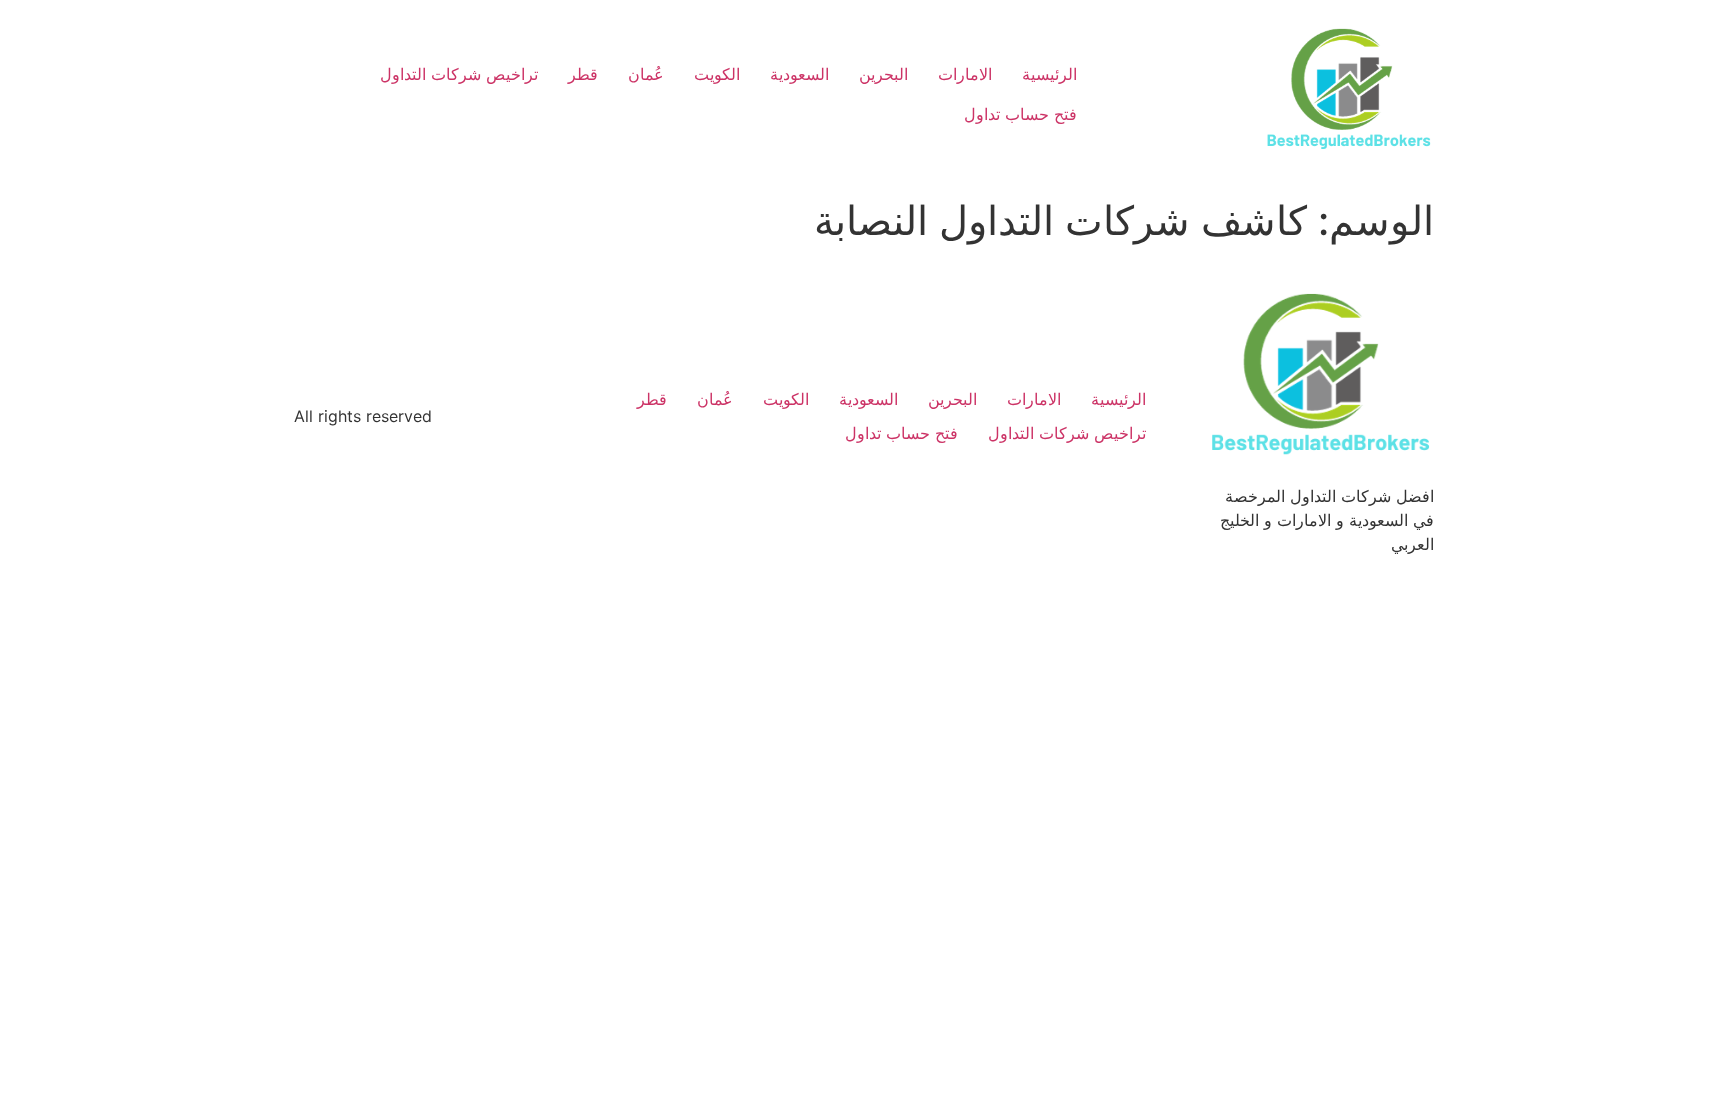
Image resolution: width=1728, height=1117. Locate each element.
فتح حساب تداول (1020, 114)
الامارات (965, 74)
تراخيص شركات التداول (459, 74)
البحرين (883, 74)
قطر (583, 74)
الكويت (717, 74)
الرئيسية (1049, 74)
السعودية (799, 74)
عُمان (646, 74)
